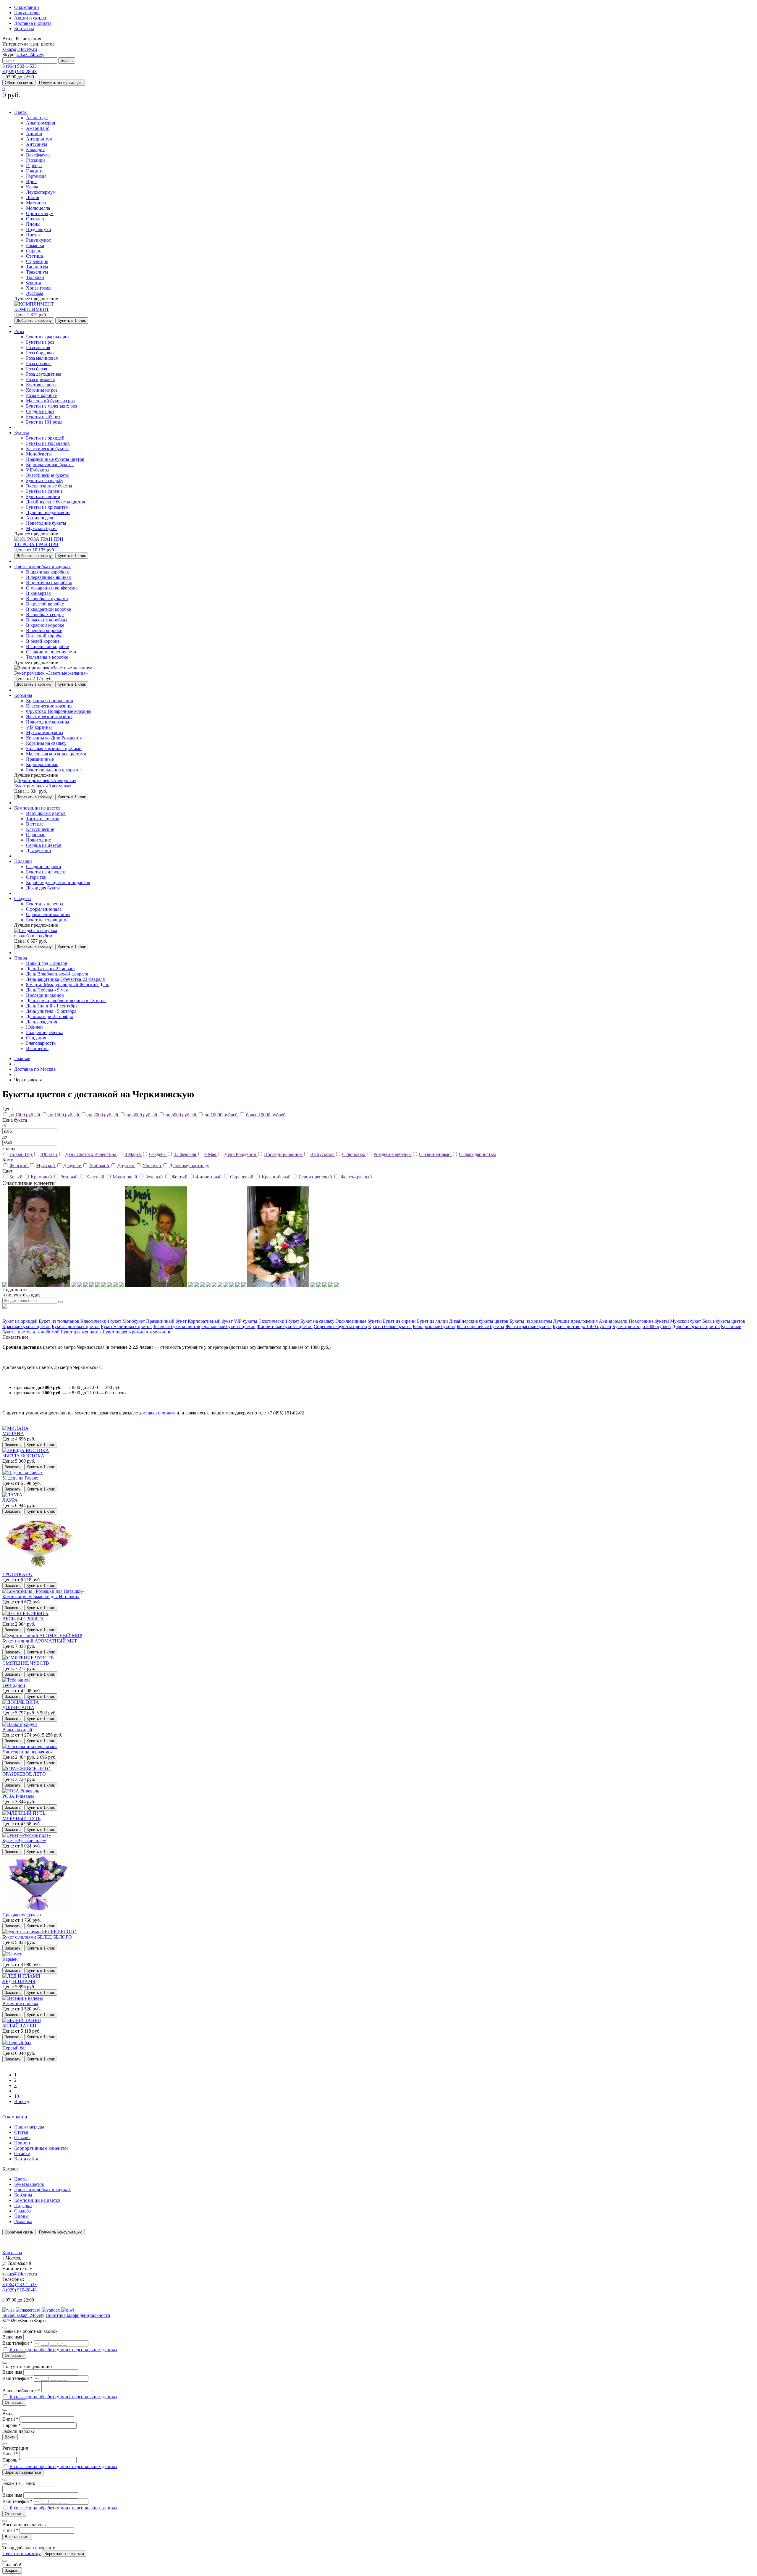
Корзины (23, 2195)
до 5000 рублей (182, 1115)
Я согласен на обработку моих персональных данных (63, 2350)
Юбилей (34, 1027)
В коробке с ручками (47, 599)
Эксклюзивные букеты (49, 486)
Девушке (73, 1166)
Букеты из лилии (43, 496)
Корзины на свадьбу (46, 743)
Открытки (36, 877)
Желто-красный (356, 1177)
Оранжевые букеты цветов (228, 1326)
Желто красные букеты (528, 1326)
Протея (33, 235)
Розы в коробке (41, 395)
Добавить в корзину (34, 320)
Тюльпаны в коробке (47, 657)
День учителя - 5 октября (51, 1011)
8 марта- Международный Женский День (68, 985)
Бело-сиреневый (316, 1177)
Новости (23, 2143)
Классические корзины (49, 706)
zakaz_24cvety (30, 55)
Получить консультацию (61, 83)
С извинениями (435, 1154)
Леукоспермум (41, 192)
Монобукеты (39, 454)
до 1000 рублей (25, 1115)
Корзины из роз (42, 390)
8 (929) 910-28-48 (20, 71)
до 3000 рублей (143, 1115)
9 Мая (211, 1154)
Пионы (33, 224)
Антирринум (39, 139)
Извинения (37, 1048)
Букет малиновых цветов (126, 1326)
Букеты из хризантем (47, 507)
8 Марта (133, 1154)
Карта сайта (26, 2159)
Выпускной (323, 1154)
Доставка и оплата (33, 23)
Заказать (13, 1445)
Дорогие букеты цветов (696, 1326)
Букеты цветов (29, 2184)
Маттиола (36, 203)
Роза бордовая (40, 353)
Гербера (34, 165)
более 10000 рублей (266, 1115)
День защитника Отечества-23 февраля (65, 979)
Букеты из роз (40, 342)
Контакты (24, 29)
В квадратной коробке (48, 609)
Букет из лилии (432, 1321)
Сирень (34, 251)
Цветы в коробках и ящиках (42, 2190)
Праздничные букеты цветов (55, 459)
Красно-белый (277, 1177)
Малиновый (126, 1177)
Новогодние (38, 840)
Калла (32, 187)
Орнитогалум (40, 213)
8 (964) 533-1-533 (20, 66)
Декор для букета (43, 888)
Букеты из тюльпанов (48, 443)
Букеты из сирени (44, 491)
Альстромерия (41, 123)
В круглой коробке (45, 604)
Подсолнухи (39, 229)
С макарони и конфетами (51, 588)
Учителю (152, 1166)
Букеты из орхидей (45, 438)
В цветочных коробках (49, 583)
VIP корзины (39, 727)
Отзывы (22, 2137)
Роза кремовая (40, 379)
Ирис (31, 181)
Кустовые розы (41, 385)
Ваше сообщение (21, 2391)
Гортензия (36, 176)
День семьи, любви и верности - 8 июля (66, 1000)
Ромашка (35, 245)
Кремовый (42, 1177)
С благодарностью (478, 1154)
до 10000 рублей (222, 1115)
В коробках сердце (45, 614)
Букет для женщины (81, 1332)
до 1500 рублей (64, 1115)
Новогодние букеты (46, 523)
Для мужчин (39, 851)
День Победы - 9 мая (47, 990)
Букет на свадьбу (317, 1321)
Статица (34, 256)
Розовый (70, 1177)
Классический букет (101, 1321)
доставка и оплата (157, 1413)
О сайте (22, 2153)
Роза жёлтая (38, 347)
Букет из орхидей (20, 1321)
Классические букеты (48, 449)
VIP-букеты (38, 470)
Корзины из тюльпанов (50, 701)
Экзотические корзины (49, 717)
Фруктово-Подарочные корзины (59, 711)
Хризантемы (39, 288)
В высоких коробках (47, 620)
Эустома (35, 293)
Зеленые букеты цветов (177, 1326)
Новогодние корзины (48, 722)
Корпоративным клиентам (41, 2148)
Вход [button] (7, 39)
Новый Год (21, 1154)
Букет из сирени (399, 1321)
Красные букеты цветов (26, 1326)
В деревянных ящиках (48, 577)
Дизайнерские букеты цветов (56, 502)
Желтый (180, 1177)
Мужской (46, 1166)
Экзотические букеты (48, 475)
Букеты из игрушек (46, 872)
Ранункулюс (38, 240)
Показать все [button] (15, 1337)
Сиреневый (242, 1177)
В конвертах (38, 593)
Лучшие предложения (48, 512)
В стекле (35, 824)
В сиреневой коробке (47, 646)
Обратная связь (19, 83)
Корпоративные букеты (50, 465)
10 (17, 2096)
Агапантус (37, 118)
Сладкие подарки (44, 867)
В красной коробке (45, 625)
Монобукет (134, 1321)
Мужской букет (42, 528)
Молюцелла (38, 208)
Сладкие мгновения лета (51, 652)
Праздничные (40, 759)
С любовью (354, 1154)
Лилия (33, 197)
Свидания (36, 1038)
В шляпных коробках (47, 572)
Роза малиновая (42, 358)
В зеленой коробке (45, 636)
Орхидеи (35, 219)
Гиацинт (35, 171)
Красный (96, 1177)
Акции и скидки (31, 18)
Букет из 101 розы (44, 422)
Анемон (34, 134)
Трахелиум (37, 272)
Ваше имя (12, 2337)
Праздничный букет (166, 1321)
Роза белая (37, 369)
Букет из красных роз (48, 337)
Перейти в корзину (22, 2553)
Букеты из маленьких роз (51, 406)
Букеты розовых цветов (76, 1326)
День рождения (42, 1022)
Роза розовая (39, 363)
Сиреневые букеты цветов (340, 1326)
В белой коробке (43, 641)
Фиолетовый (209, 1177)
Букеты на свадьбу (45, 481)
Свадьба (158, 1154)
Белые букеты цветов (724, 1321)
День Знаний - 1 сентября (52, 1006)
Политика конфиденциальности (78, 2315)
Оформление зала (44, 909)
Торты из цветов (43, 819)
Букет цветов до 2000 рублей (642, 1326)
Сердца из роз (40, 411)
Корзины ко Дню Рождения (54, 738)
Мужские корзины (45, 733)
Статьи (21, 2132)
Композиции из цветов (37, 2200)
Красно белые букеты (390, 1326)
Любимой (100, 1166)
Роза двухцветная (44, 374)
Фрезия (33, 283)
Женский (19, 1166)
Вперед (22, 2101)
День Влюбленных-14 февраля (57, 974)
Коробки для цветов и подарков (58, 882)
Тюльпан (35, 277)
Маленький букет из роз (50, 401)
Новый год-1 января (46, 963)
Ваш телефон (17, 2343)
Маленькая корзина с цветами (56, 754)
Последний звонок (45, 995)
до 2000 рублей (103, 1115)
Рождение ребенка (45, 1032)
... (16, 2091)
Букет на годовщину (47, 920)
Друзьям (126, 1166)
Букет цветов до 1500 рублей (582, 1326)
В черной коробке (44, 630)
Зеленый (155, 1177)
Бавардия (35, 150)
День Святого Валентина (91, 1154)
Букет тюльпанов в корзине (54, 770)
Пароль (12, 2425)
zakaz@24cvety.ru (20, 49)
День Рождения (241, 1154)
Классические (40, 829)
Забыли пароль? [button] (18, 2431)
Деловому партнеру (189, 1166)
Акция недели (40, 518)
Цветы (21, 2179)
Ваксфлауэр (38, 155)
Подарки (23, 2206)
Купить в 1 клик (72, 320)
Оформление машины (48, 914)
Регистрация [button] (28, 39)
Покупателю (27, 13)
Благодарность (41, 1043)
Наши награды (29, 2127)
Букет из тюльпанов (59, 1321)
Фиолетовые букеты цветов (285, 1326)
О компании (27, 7)
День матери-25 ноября (49, 1016)
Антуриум (37, 144)
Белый (17, 1177)
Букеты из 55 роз (43, 417)
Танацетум (37, 267)
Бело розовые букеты (434, 1326)
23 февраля (186, 1154)
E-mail (10, 2419)
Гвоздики (35, 160)
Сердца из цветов (44, 845)
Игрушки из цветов (46, 813)
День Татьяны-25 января (51, 969)
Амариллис (38, 128)
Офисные (36, 835)
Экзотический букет (279, 1321)
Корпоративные (42, 764)
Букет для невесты (45, 904)
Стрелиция (37, 261)
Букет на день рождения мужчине (137, 1332)
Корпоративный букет (210, 1321)
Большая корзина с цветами (54, 748)
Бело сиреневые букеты (480, 1326)
